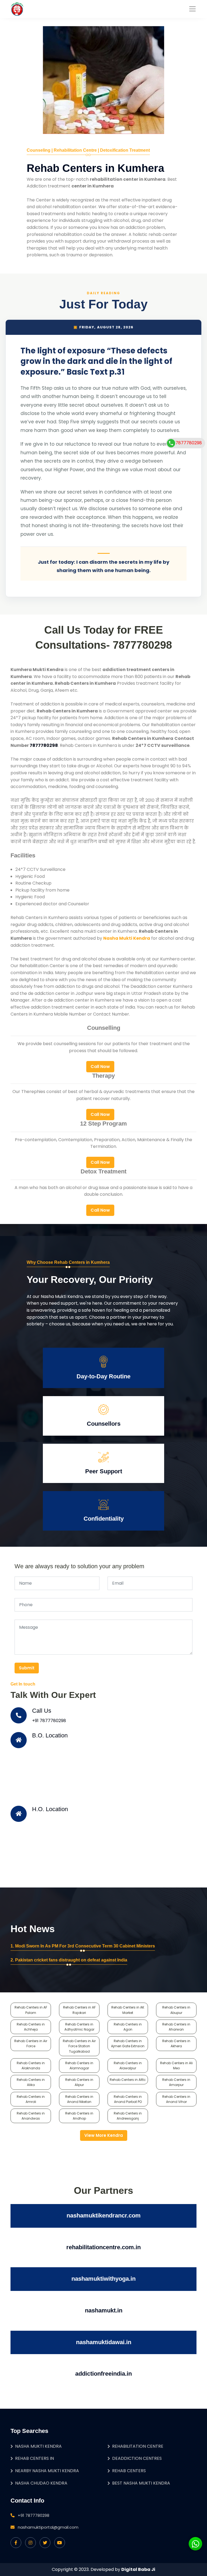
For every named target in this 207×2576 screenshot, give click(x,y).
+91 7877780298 (49, 1721)
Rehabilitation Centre (138, 2446)
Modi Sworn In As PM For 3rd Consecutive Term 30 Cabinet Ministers (85, 1946)
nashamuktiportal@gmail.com (48, 2527)
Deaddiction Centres (137, 2458)
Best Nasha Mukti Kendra (141, 2483)
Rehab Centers (129, 2471)
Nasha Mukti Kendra (38, 2446)
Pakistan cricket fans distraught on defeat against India (71, 1960)
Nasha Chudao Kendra (41, 2483)
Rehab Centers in (34, 2458)
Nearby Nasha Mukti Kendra (47, 2471)
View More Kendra (104, 2135)
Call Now (100, 1067)
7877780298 (189, 443)
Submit (27, 1668)
